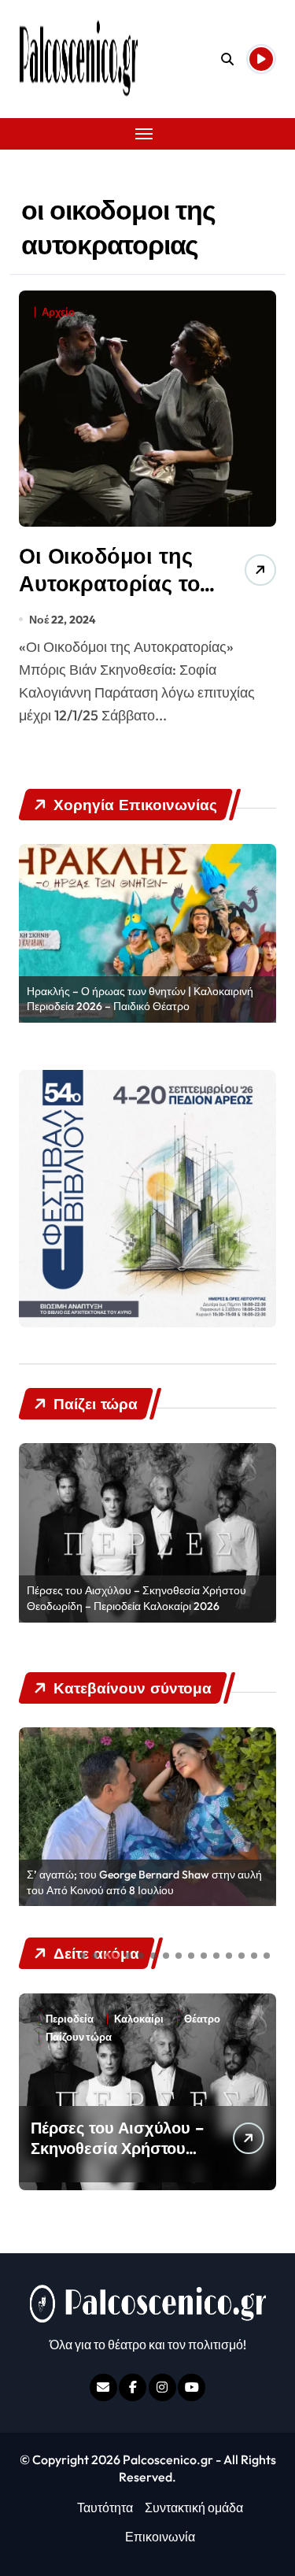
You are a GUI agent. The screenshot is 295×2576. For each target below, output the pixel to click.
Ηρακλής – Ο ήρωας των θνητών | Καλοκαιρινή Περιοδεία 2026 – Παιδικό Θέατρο (140, 999)
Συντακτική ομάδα (194, 2508)
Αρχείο (58, 312)
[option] (147, 933)
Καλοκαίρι (139, 2019)
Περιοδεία (70, 2019)
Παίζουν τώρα (217, 2019)
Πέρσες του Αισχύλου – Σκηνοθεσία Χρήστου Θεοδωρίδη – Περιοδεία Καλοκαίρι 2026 (136, 1598)
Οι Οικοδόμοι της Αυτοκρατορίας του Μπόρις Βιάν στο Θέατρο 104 (116, 597)
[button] (83, 1956)
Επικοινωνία (160, 2537)
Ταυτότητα (105, 2508)
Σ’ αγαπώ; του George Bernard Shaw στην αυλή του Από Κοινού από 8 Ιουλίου (144, 1882)
